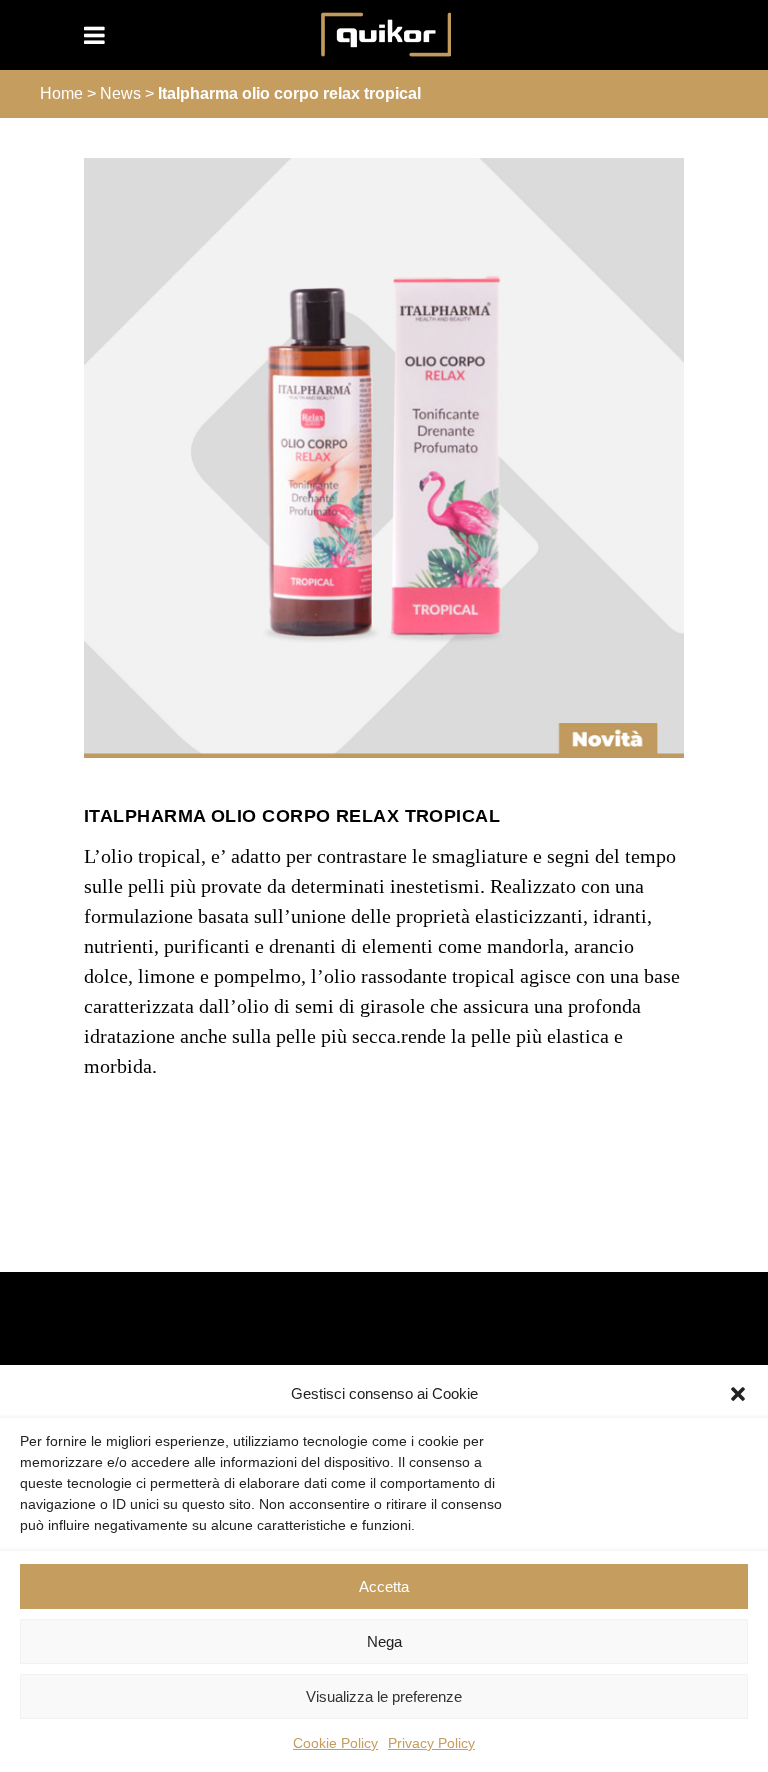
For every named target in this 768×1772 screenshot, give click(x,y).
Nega (384, 1641)
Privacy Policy (431, 1743)
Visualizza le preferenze (384, 1696)
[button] (738, 1394)
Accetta (384, 1586)
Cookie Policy (335, 1743)
